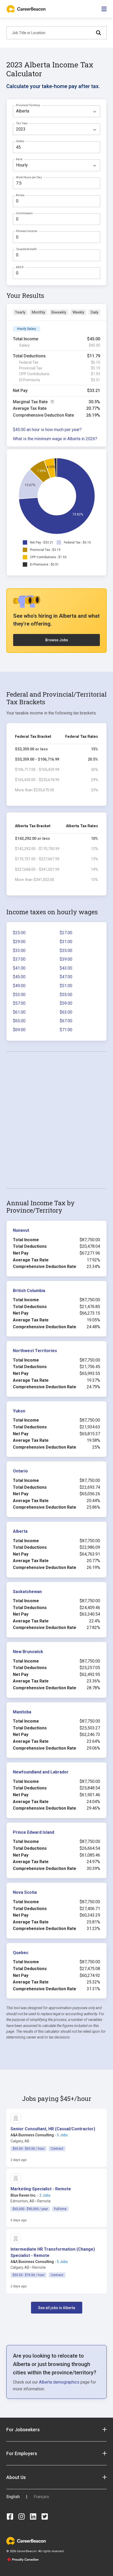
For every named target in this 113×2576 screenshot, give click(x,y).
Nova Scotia (25, 1892)
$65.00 (19, 1021)
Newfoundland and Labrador (41, 1772)
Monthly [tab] (38, 312)
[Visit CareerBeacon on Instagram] (22, 2516)
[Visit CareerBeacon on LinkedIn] (33, 2516)
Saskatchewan (27, 1592)
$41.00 (19, 968)
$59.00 (66, 1003)
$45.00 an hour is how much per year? (47, 430)
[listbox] (56, 111)
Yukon (19, 1411)
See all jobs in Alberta (57, 2308)
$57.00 (19, 1003)
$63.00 (66, 1012)
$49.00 (19, 986)
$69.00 (19, 1030)
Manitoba (22, 1712)
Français (41, 2497)
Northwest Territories (35, 1351)
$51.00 (66, 986)
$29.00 (19, 942)
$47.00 (66, 977)
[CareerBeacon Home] (27, 9)
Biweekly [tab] (59, 312)
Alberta (20, 1531)
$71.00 (66, 1030)
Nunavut (21, 1230)
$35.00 (66, 951)
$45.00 (19, 977)
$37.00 (19, 959)
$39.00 (66, 959)
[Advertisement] (56, 1120)
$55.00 (66, 995)
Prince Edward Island (34, 1832)
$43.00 (66, 968)
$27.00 (66, 933)
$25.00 (19, 933)
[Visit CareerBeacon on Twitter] (45, 2516)
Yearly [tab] (20, 312)
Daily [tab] (95, 312)
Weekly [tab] (78, 312)
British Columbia (29, 1291)
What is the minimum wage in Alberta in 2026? (55, 439)
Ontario (20, 1471)
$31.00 (66, 942)
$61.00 (19, 1012)
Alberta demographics (59, 2382)
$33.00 (19, 951)
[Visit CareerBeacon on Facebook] (10, 2516)
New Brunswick (28, 1652)
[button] (53, 2129)
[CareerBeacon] (26, 2540)
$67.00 (66, 1021)
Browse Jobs (57, 640)
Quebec (21, 1953)
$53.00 (19, 995)
